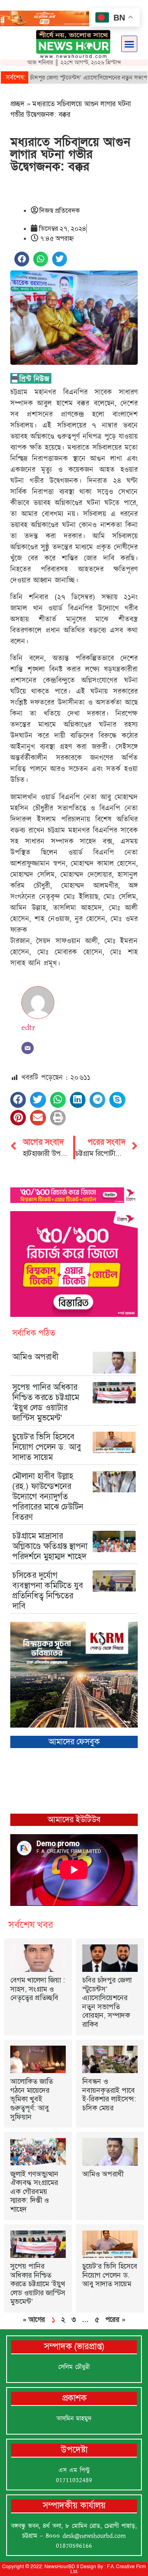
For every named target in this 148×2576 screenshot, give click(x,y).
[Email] (28, 1048)
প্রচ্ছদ (17, 104)
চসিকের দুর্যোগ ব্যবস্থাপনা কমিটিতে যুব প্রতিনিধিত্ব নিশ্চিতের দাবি (48, 1590)
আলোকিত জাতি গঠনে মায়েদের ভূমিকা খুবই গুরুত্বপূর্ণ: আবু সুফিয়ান (32, 2099)
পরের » (115, 2319)
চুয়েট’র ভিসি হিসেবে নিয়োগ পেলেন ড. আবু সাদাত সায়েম (47, 1447)
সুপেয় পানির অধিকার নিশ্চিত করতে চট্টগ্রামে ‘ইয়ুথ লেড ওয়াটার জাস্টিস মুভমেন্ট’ (46, 1402)
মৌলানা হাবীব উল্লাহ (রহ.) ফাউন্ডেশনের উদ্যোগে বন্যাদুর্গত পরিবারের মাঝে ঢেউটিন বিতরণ (48, 1496)
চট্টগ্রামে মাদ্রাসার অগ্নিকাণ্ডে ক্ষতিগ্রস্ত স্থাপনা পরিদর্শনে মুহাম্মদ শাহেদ (50, 1546)
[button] (129, 44)
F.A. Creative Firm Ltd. (108, 2569)
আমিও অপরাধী (35, 1357)
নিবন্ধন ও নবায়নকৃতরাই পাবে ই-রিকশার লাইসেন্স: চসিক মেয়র (109, 2095)
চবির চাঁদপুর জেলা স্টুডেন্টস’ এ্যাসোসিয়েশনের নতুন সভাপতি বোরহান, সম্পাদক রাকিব (107, 2002)
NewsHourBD (60, 2567)
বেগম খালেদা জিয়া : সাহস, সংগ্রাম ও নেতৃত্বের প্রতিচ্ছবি (38, 1989)
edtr (28, 1028)
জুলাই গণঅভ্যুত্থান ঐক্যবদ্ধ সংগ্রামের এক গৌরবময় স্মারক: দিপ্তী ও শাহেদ (34, 2192)
